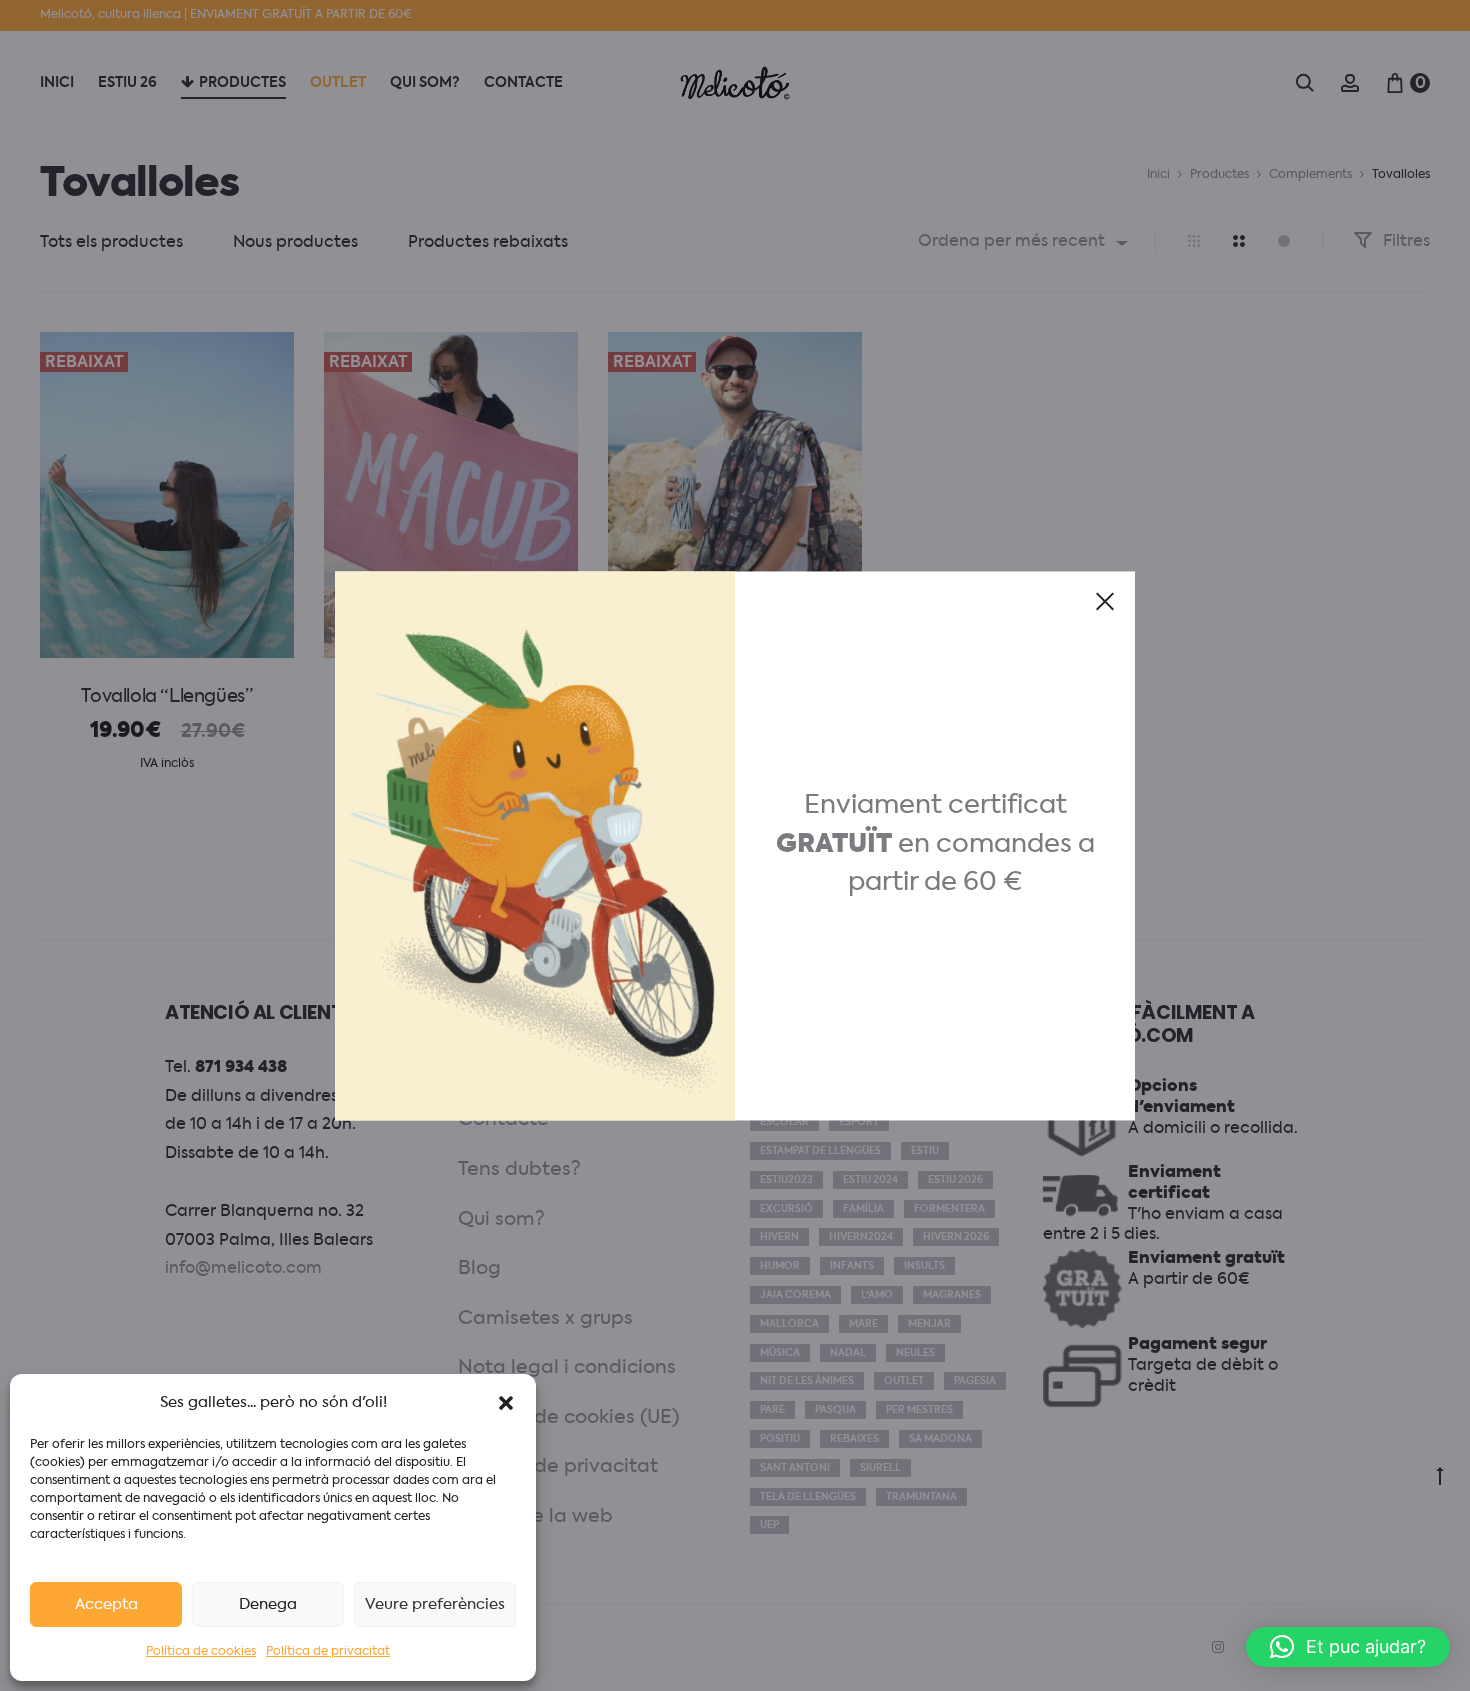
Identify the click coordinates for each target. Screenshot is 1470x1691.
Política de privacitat (328, 1652)
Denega (268, 1604)
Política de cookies (201, 1652)
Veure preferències (435, 1604)
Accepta (106, 1604)
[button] (506, 1403)
